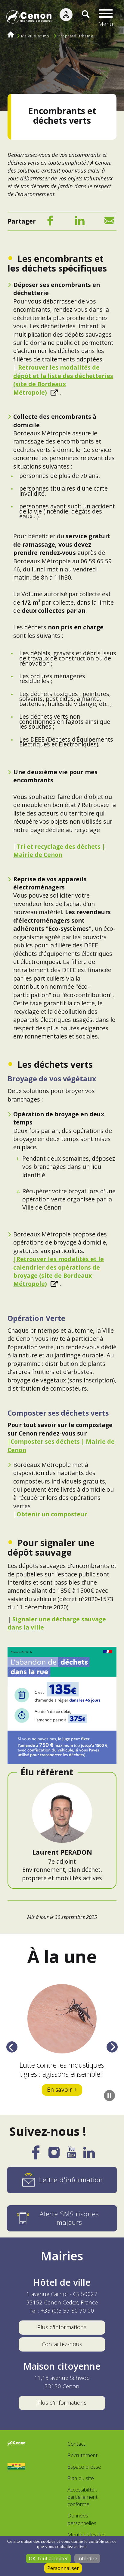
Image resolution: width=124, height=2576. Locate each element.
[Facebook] (50, 222)
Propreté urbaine (76, 36)
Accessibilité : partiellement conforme (82, 2497)
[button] (106, 18)
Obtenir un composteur (52, 1514)
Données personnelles (82, 2519)
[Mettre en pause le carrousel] (109, 2096)
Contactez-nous (62, 2344)
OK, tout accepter (48, 2559)
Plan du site (81, 2478)
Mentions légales (87, 2535)
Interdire (87, 2559)
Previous (12, 2047)
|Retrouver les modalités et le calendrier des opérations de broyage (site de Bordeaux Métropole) (59, 1271)
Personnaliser (63, 2568)
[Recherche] (81, 18)
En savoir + (62, 2089)
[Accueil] (29, 18)
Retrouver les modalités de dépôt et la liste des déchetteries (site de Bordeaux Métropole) (63, 380)
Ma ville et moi (36, 36)
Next (112, 2047)
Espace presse (84, 2467)
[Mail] (109, 222)
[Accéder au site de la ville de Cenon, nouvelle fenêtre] (16, 2444)
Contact (76, 2444)
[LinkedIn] (80, 222)
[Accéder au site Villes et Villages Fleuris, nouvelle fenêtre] (16, 2466)
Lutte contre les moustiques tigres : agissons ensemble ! (62, 2069)
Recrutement (82, 2455)
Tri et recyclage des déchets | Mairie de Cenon (59, 851)
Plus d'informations (62, 2327)
